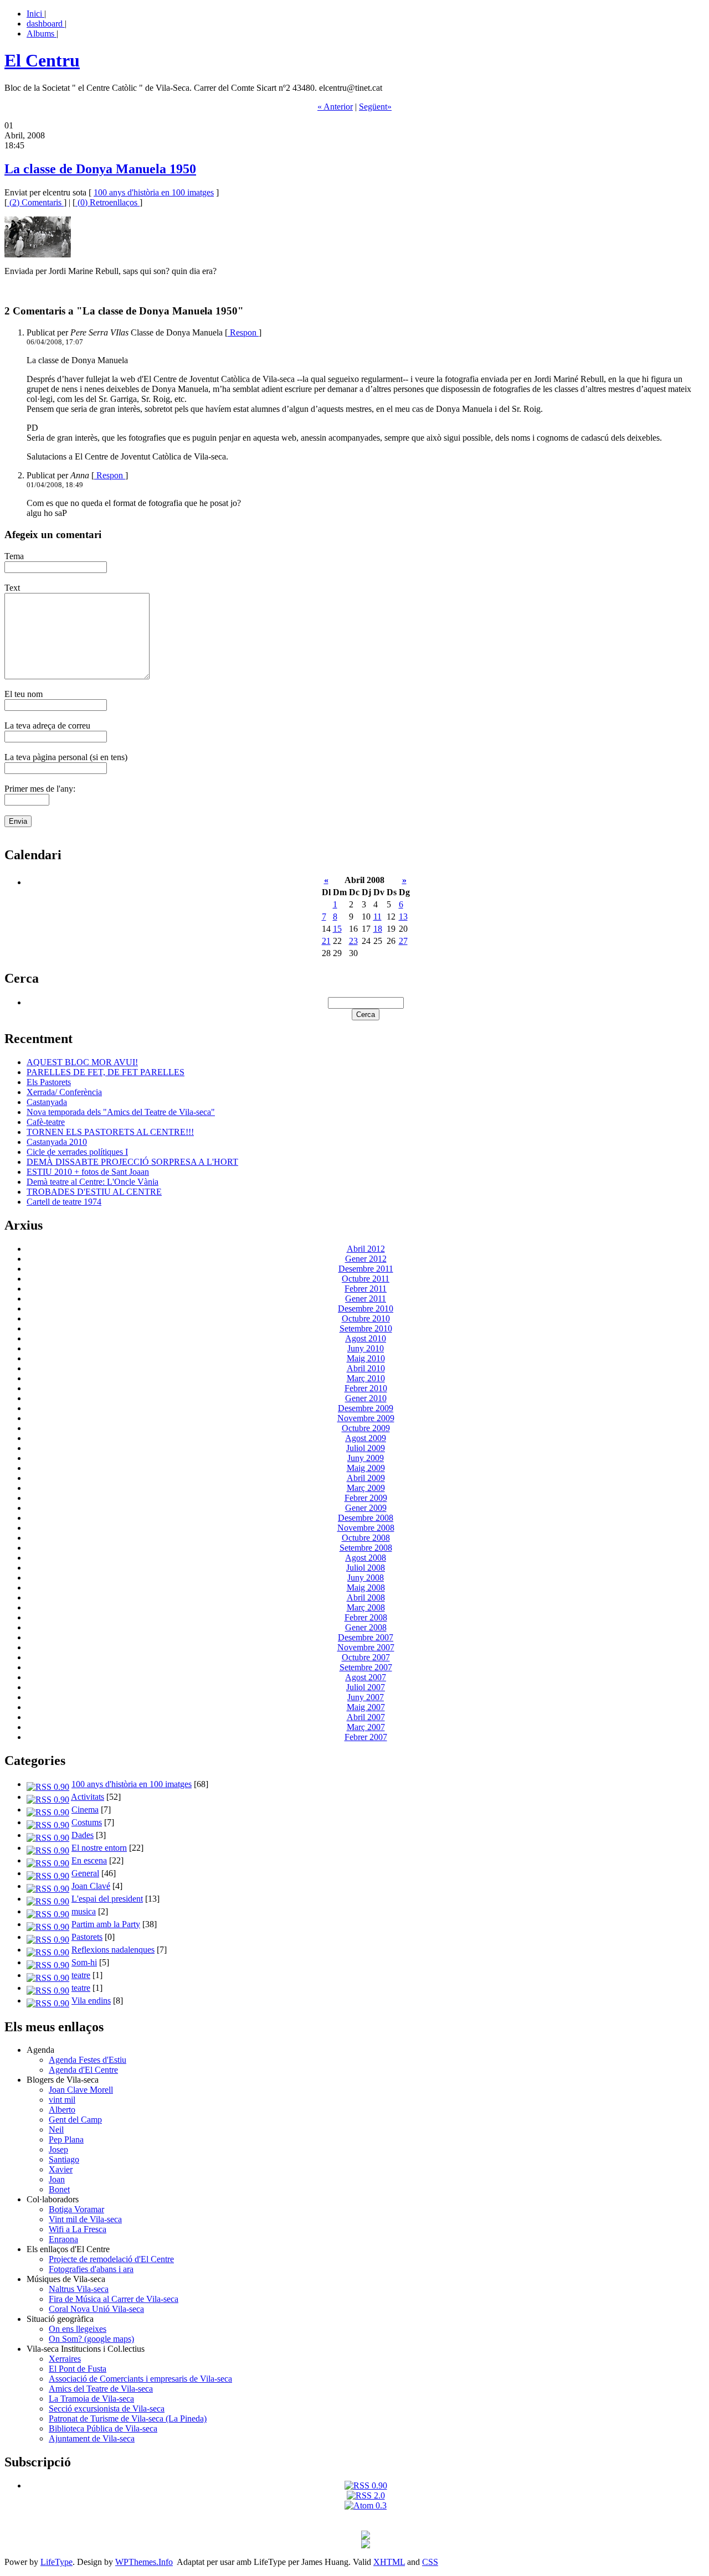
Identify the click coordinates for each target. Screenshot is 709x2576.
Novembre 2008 (366, 1528)
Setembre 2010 (366, 1328)
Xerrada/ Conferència (64, 1092)
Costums (87, 1822)
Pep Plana (66, 2139)
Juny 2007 (366, 1697)
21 (326, 941)
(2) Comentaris (35, 202)
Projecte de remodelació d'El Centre (111, 2259)
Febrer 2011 (366, 1289)
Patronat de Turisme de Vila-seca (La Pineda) (128, 2418)
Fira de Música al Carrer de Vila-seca (114, 2299)
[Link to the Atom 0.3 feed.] (366, 2505)
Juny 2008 (366, 1578)
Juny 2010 (366, 1348)
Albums (42, 33)
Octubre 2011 (366, 1279)
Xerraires (65, 2359)
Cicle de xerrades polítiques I (77, 1152)
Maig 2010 (366, 1358)
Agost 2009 (366, 1438)
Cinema (85, 1810)
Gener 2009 (366, 1508)
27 (403, 941)
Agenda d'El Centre (83, 2070)
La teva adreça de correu (47, 726)
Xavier (61, 2169)
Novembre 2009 (366, 1418)
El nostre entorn (99, 1848)
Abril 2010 (366, 1368)
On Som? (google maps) (91, 2339)
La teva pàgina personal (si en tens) (66, 757)
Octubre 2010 (366, 1318)
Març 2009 (366, 1488)
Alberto (62, 2110)
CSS (430, 2562)
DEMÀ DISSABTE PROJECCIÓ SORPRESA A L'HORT (132, 1162)
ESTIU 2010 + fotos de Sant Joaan (88, 1172)
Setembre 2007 (366, 1667)
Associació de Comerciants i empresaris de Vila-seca (140, 2379)
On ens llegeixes (78, 2329)
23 (353, 941)
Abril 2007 (366, 1717)
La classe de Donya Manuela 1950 (100, 169)
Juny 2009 (366, 1458)
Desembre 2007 (366, 1637)
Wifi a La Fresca (78, 2229)
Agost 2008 (366, 1558)
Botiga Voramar (76, 2209)
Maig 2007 (366, 1707)
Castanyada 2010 (57, 1142)
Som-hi (84, 1962)
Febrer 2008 (366, 1617)
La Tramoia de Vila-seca (91, 2399)
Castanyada (47, 1102)
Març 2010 (366, 1378)
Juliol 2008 (366, 1568)
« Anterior (335, 107)
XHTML (389, 2562)
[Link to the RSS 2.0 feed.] (366, 2495)
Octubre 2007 (366, 1657)
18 (378, 929)
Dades (83, 1835)
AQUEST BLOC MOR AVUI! (82, 1062)
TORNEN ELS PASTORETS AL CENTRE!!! (110, 1132)
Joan (57, 2179)
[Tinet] (366, 2545)
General (85, 1873)
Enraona (63, 2239)
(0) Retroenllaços (107, 202)
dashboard (46, 24)
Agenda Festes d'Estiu (88, 2060)
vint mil (62, 2100)
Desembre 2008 (366, 1518)
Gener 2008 (366, 1627)
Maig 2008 (366, 1588)
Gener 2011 (366, 1299)
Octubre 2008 (366, 1538)
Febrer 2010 (366, 1388)
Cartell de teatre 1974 (64, 1202)
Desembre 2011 (366, 1269)
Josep (58, 2149)
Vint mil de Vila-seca (85, 2219)
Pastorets (87, 1937)
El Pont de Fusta (78, 2369)
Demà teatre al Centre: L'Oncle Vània (93, 1182)
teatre (81, 1975)
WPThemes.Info (144, 2562)
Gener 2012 (366, 1259)
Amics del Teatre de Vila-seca (101, 2389)
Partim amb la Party (106, 1924)
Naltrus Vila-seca (79, 2289)
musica (84, 1911)
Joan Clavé (91, 1886)
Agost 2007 (366, 1677)
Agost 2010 (366, 1338)
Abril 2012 (366, 1249)
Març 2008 (366, 1607)
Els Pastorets (49, 1082)
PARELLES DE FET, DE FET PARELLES (106, 1072)
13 (403, 917)
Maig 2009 (366, 1468)
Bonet (59, 2189)
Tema (14, 556)
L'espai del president (107, 1899)
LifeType (56, 2562)
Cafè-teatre (46, 1122)
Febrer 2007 (366, 1737)
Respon (243, 332)
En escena (89, 1860)
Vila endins (91, 2001)
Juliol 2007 (366, 1687)
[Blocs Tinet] (366, 2536)
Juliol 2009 (366, 1448)
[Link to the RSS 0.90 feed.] (366, 2485)
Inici (35, 14)
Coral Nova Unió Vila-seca (96, 2309)
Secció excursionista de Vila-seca (107, 2409)
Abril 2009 (366, 1478)
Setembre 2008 (366, 1548)
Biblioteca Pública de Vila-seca (103, 2428)
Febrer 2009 (366, 1498)
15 (337, 929)
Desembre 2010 (366, 1308)
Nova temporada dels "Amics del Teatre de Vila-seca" (121, 1112)
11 (377, 917)
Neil (56, 2130)
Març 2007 (366, 1727)
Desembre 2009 (366, 1408)
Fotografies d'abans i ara (91, 2269)
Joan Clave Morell (81, 2090)
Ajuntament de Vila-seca (92, 2438)
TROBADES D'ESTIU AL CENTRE (94, 1192)
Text (12, 588)
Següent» (375, 107)
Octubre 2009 (366, 1428)
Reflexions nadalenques (113, 1950)
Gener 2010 (366, 1398)
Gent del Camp (75, 2120)
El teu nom (24, 694)
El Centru (42, 60)
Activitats (88, 1797)
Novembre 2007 (366, 1647)
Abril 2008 (366, 1597)
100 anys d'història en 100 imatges (154, 192)
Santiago (64, 2159)
